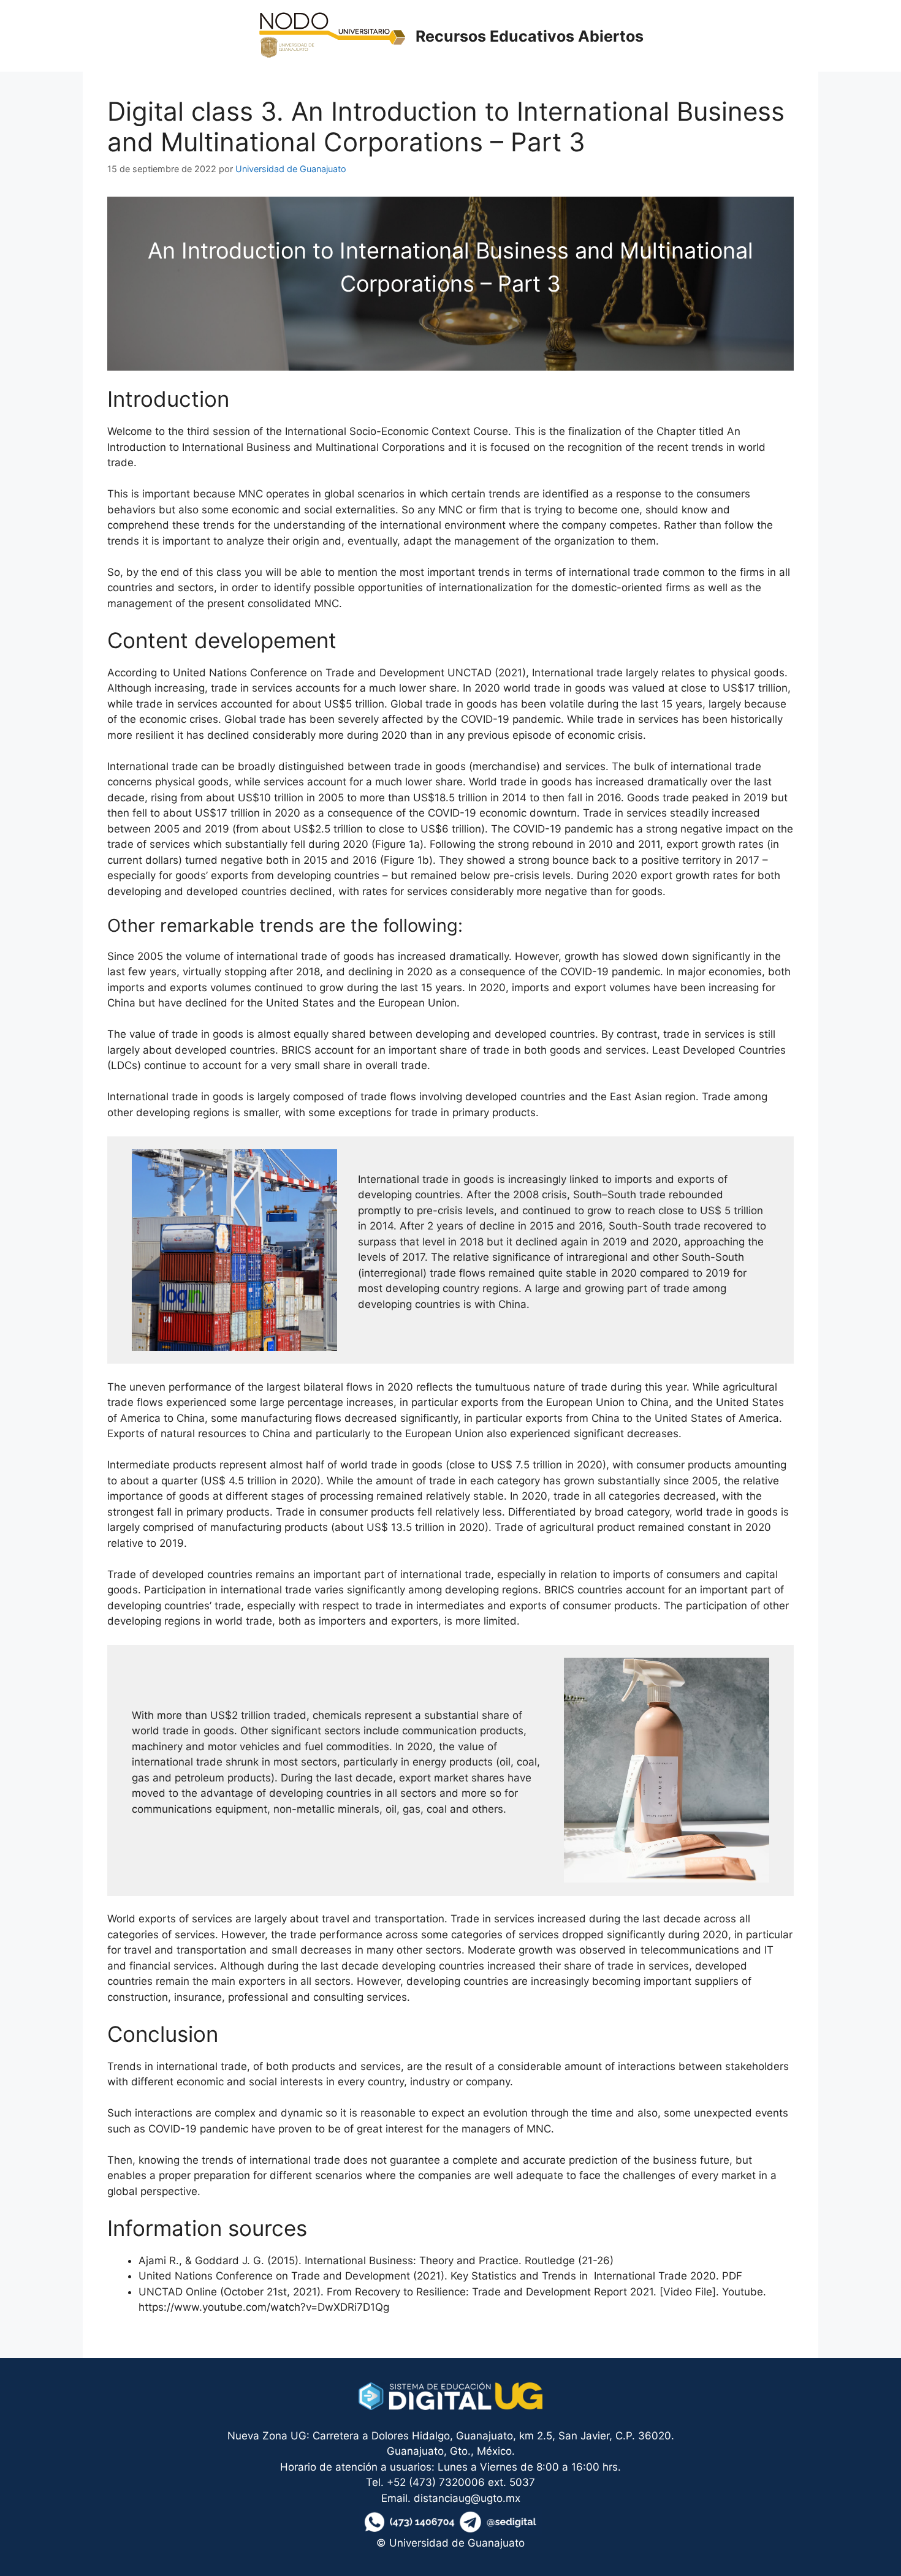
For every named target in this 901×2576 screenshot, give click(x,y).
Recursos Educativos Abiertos (530, 36)
